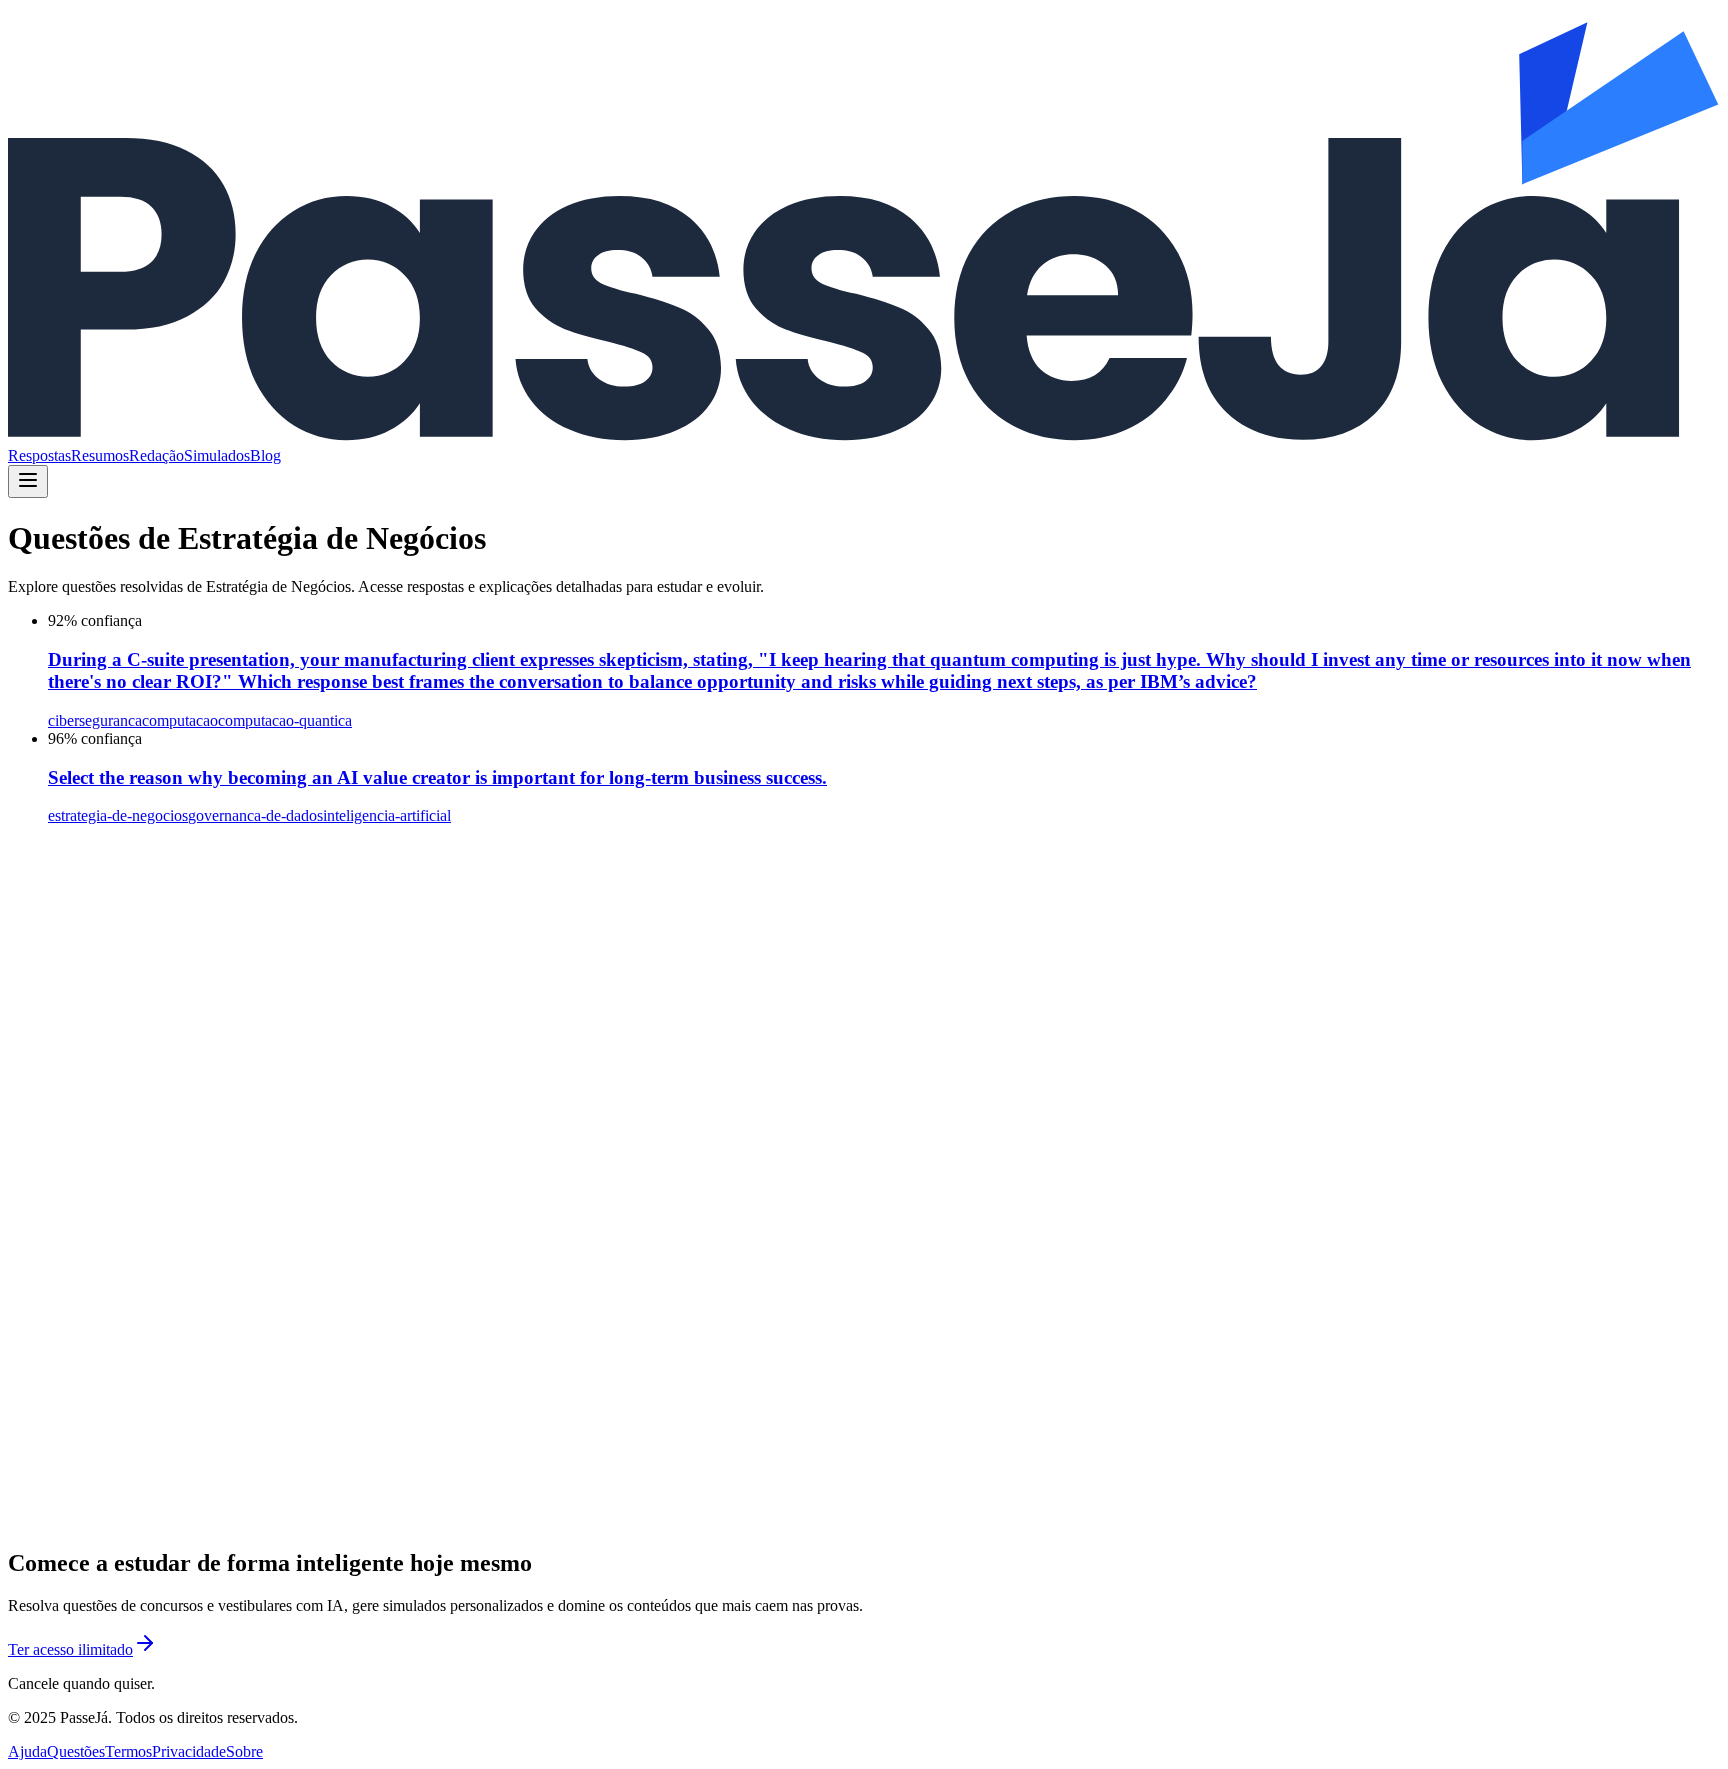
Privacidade (189, 1751)
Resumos (100, 455)
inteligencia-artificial (387, 815)
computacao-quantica (285, 720)
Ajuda (27, 1751)
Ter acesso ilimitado (70, 1649)
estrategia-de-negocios (118, 815)
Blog (265, 455)
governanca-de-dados (255, 815)
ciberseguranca (95, 720)
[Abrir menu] (28, 481)
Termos (128, 1751)
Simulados (217, 455)
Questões (76, 1751)
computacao (180, 720)
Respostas (39, 455)
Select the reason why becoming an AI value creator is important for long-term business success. (437, 777)
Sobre (244, 1751)
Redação (156, 455)
